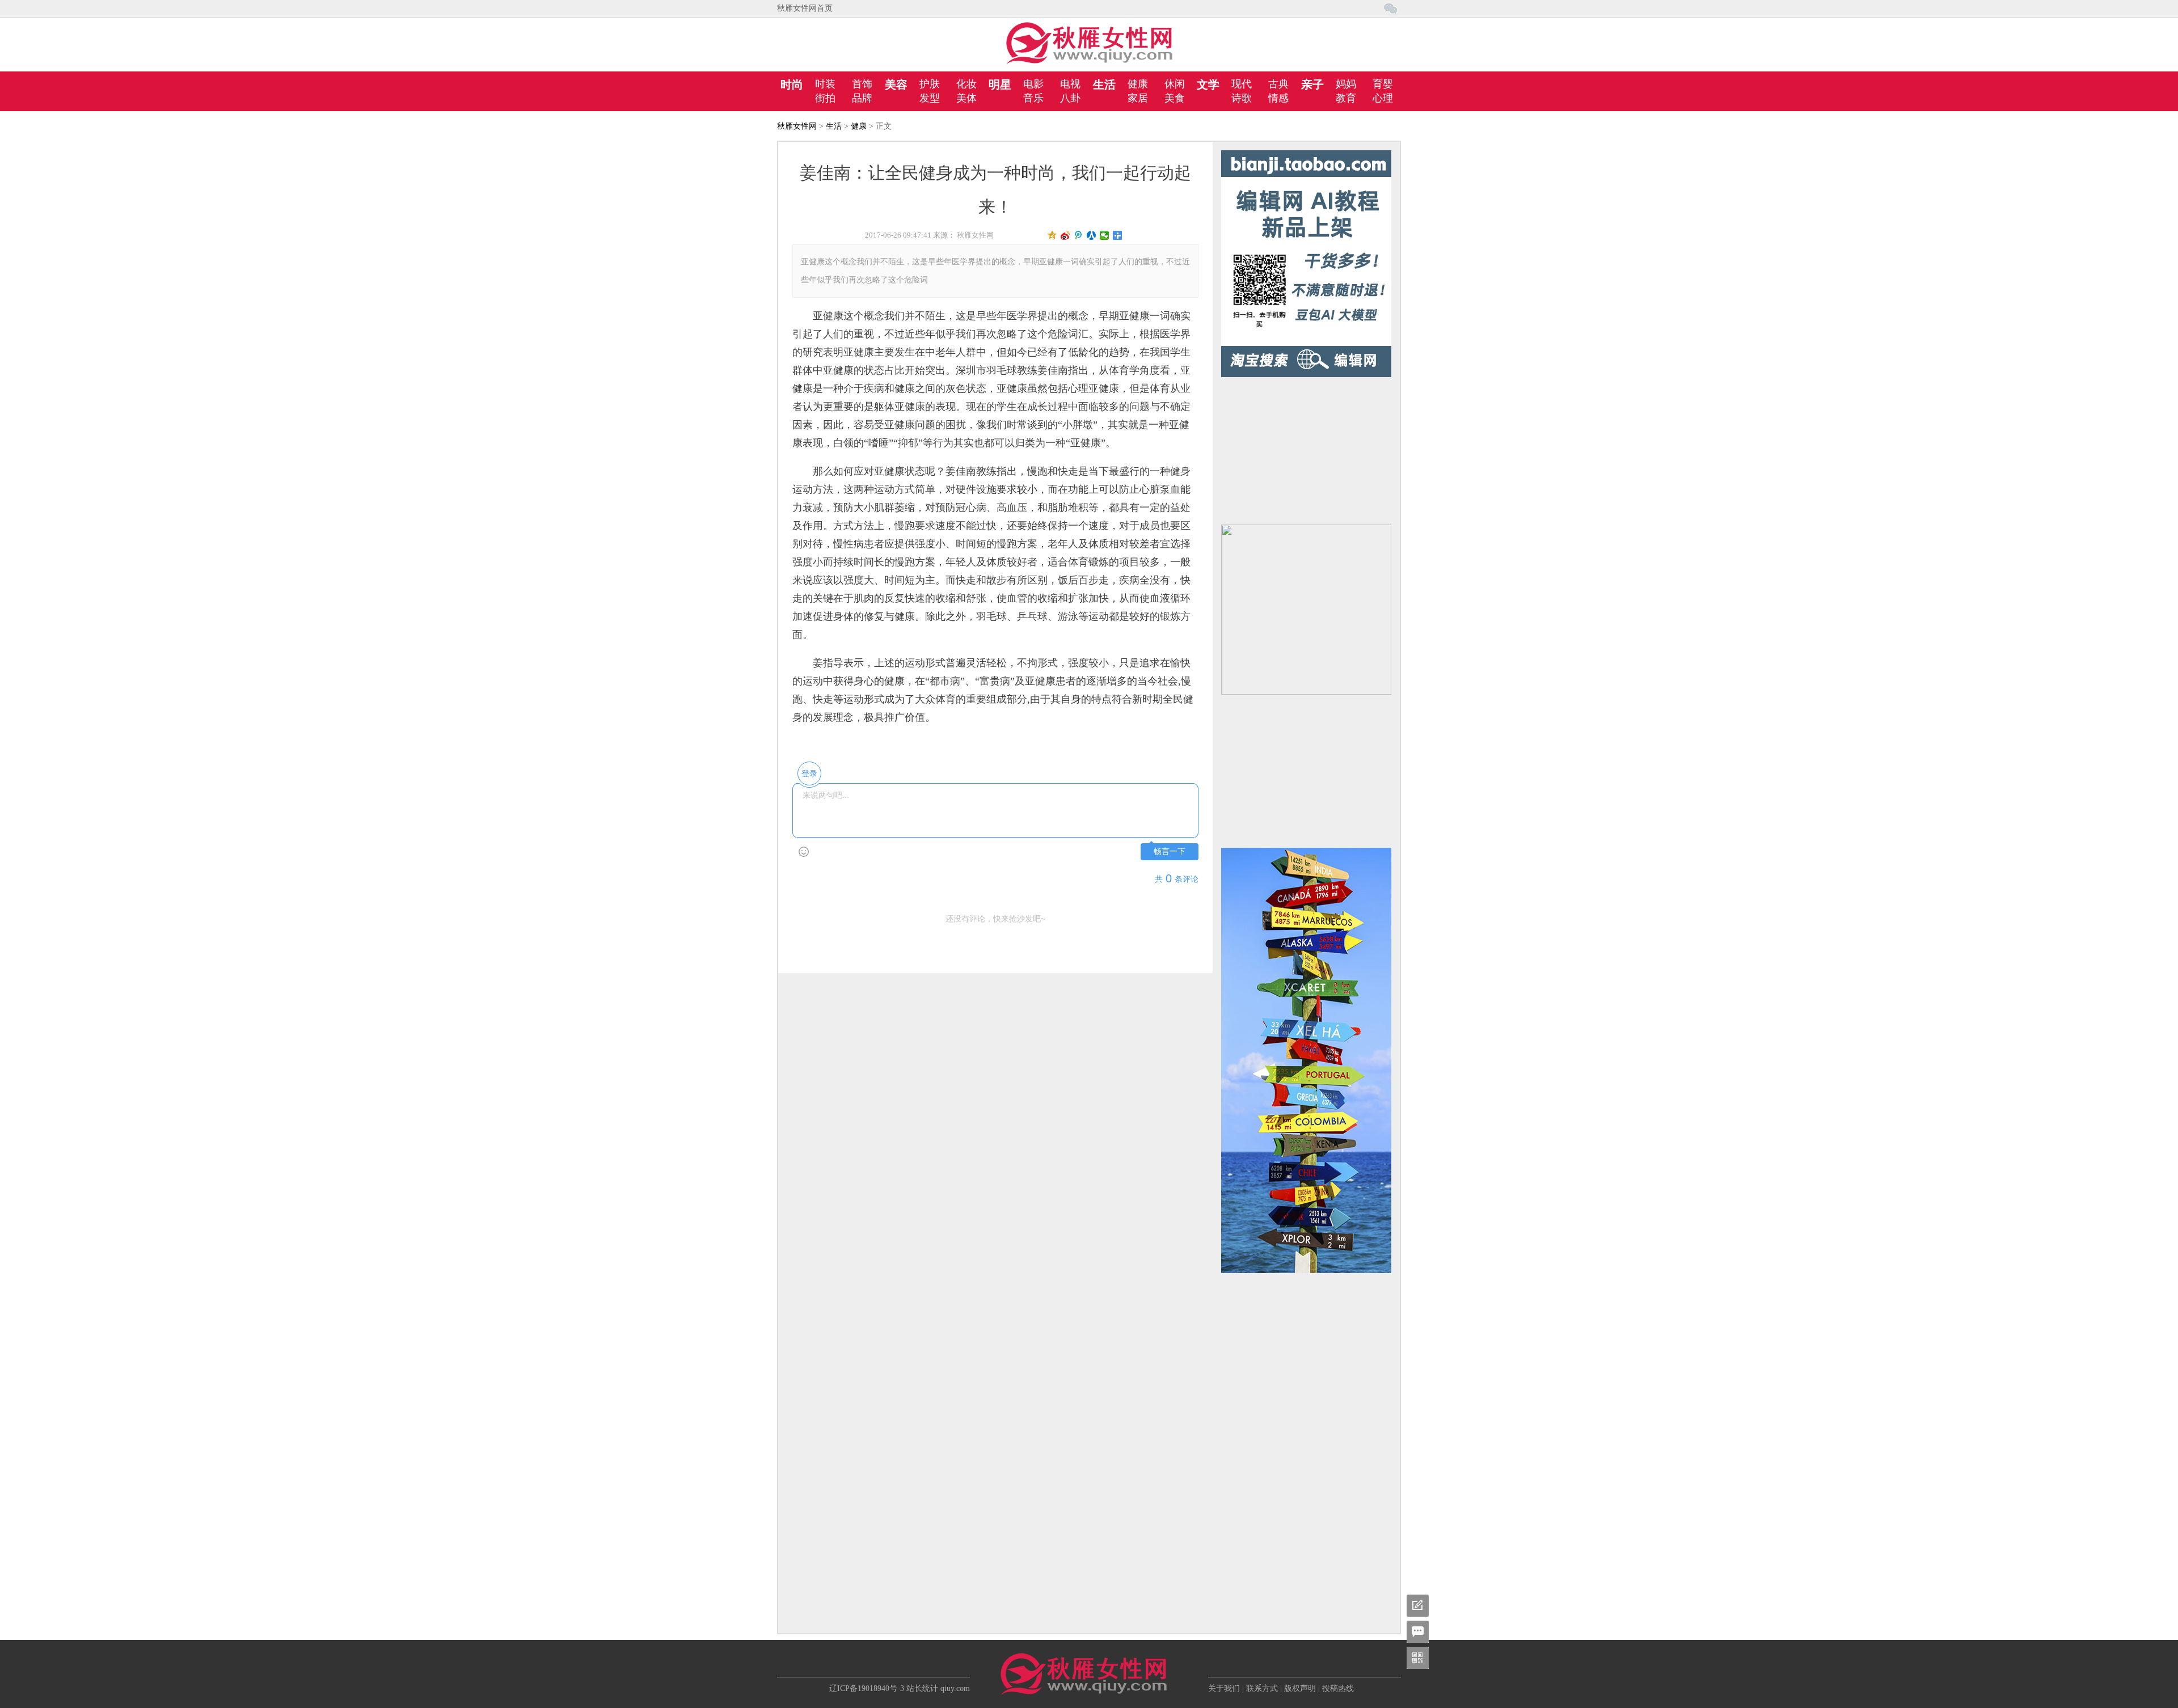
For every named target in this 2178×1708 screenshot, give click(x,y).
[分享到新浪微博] (1065, 235)
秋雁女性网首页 (805, 8)
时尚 (792, 84)
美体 (966, 98)
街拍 (825, 98)
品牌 (862, 98)
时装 (825, 84)
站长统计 (922, 1688)
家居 (1138, 98)
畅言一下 (1170, 851)
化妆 (966, 84)
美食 (1175, 98)
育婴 (1383, 84)
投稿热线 (1338, 1688)
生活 (1104, 84)
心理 (1383, 98)
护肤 (930, 84)
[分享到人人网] (1092, 235)
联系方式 (1262, 1688)
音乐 (1033, 98)
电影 (1033, 84)
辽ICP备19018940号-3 (867, 1688)
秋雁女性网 (797, 126)
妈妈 (1346, 84)
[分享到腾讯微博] (1079, 235)
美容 (896, 84)
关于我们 (1224, 1688)
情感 (1278, 98)
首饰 (862, 84)
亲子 (1312, 84)
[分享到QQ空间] (1052, 235)
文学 (1208, 84)
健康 (1138, 84)
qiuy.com (955, 1688)
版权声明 (1300, 1688)
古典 (1278, 84)
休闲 (1175, 84)
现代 (1242, 84)
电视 (1070, 84)
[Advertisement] (1306, 448)
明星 (1000, 84)
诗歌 (1242, 98)
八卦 (1070, 98)
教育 (1346, 98)
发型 (930, 98)
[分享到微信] (1105, 235)
